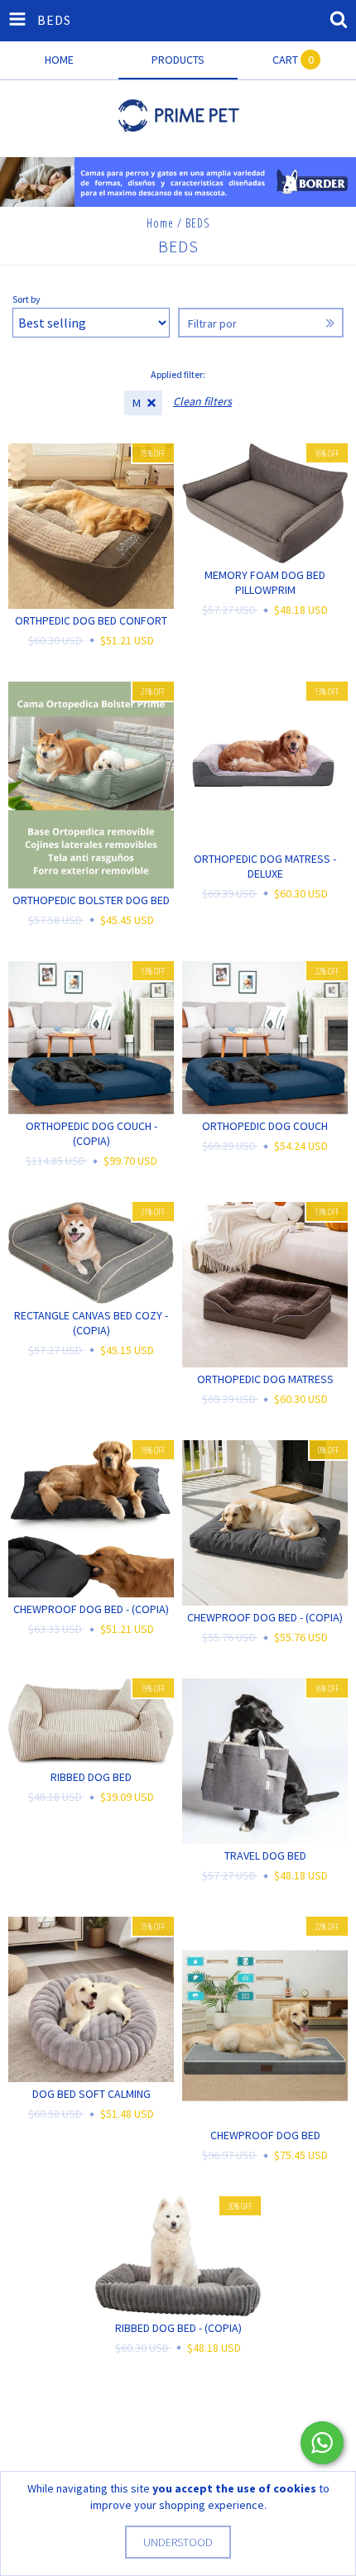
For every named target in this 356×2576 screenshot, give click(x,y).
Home (160, 223)
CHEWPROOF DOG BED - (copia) (91, 1609)
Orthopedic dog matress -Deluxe (265, 866)
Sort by (26, 299)
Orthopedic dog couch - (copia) (91, 1133)
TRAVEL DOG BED (265, 1855)
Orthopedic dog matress (265, 1379)
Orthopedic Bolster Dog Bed (91, 900)
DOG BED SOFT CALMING (91, 2094)
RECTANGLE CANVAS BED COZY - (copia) (91, 1323)
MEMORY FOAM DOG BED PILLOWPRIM (265, 582)
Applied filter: (178, 374)
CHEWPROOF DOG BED (265, 2135)
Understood (178, 2542)
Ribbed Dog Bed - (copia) (178, 2328)
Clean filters (202, 401)
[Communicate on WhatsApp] (322, 2443)
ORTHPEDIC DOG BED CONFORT (91, 620)
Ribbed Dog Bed (91, 1777)
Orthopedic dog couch (265, 1126)
